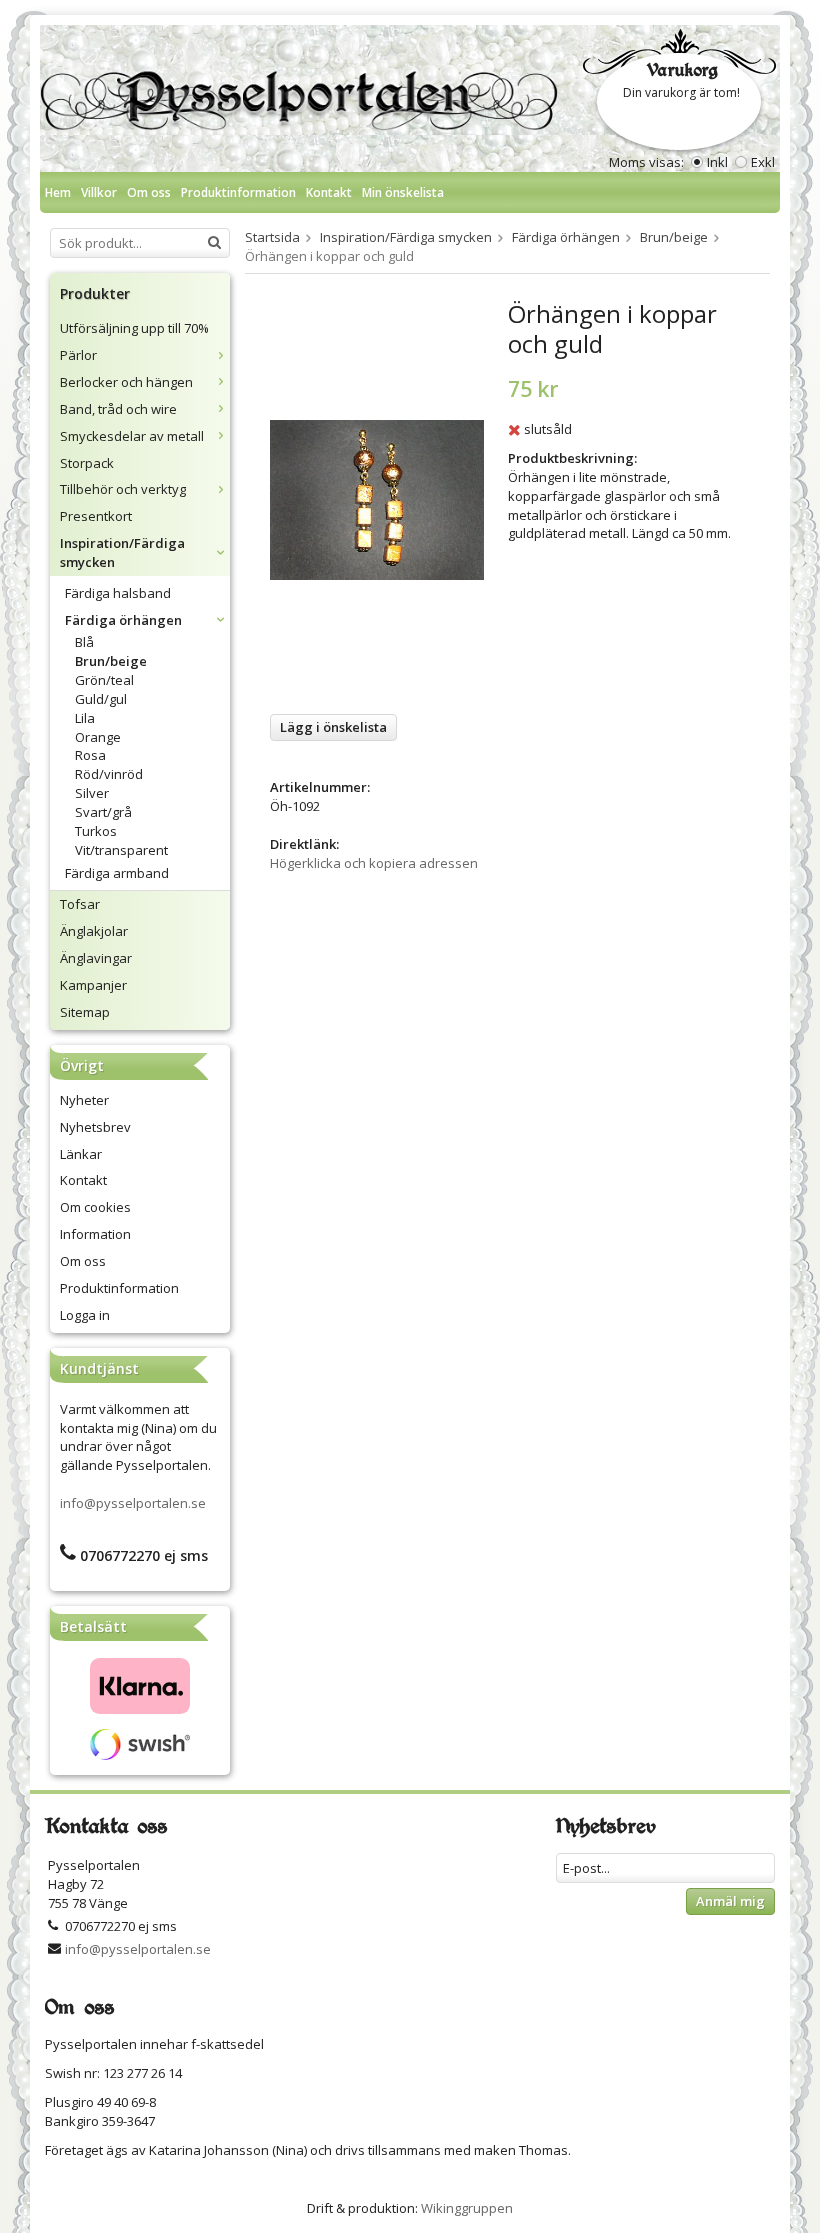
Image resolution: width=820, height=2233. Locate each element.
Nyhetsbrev (95, 1127)
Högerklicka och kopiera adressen (374, 863)
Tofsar (80, 904)
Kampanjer (93, 985)
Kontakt (329, 192)
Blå (84, 642)
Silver (92, 793)
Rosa (90, 755)
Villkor (99, 192)
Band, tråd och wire (118, 409)
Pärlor (78, 355)
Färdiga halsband (118, 593)
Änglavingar (96, 958)
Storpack (87, 463)
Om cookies (95, 1207)
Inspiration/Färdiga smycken (122, 552)
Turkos (96, 831)
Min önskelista (403, 192)
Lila (85, 718)
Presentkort (96, 516)
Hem (58, 192)
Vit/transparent (121, 850)
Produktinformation (238, 192)
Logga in (85, 1315)
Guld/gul (101, 699)
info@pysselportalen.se (133, 1503)
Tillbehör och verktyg (123, 489)
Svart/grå (103, 812)
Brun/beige (111, 661)
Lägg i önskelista (333, 727)
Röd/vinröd (109, 774)
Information (95, 1234)
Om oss (149, 192)
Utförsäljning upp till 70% (134, 328)
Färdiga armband (117, 873)
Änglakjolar (94, 931)
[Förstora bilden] (377, 499)
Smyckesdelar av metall (132, 436)
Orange (98, 737)
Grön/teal (104, 680)
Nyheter (84, 1100)
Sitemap (85, 1012)
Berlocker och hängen (126, 382)
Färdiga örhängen (123, 620)
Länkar (81, 1154)
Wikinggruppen (467, 2208)
